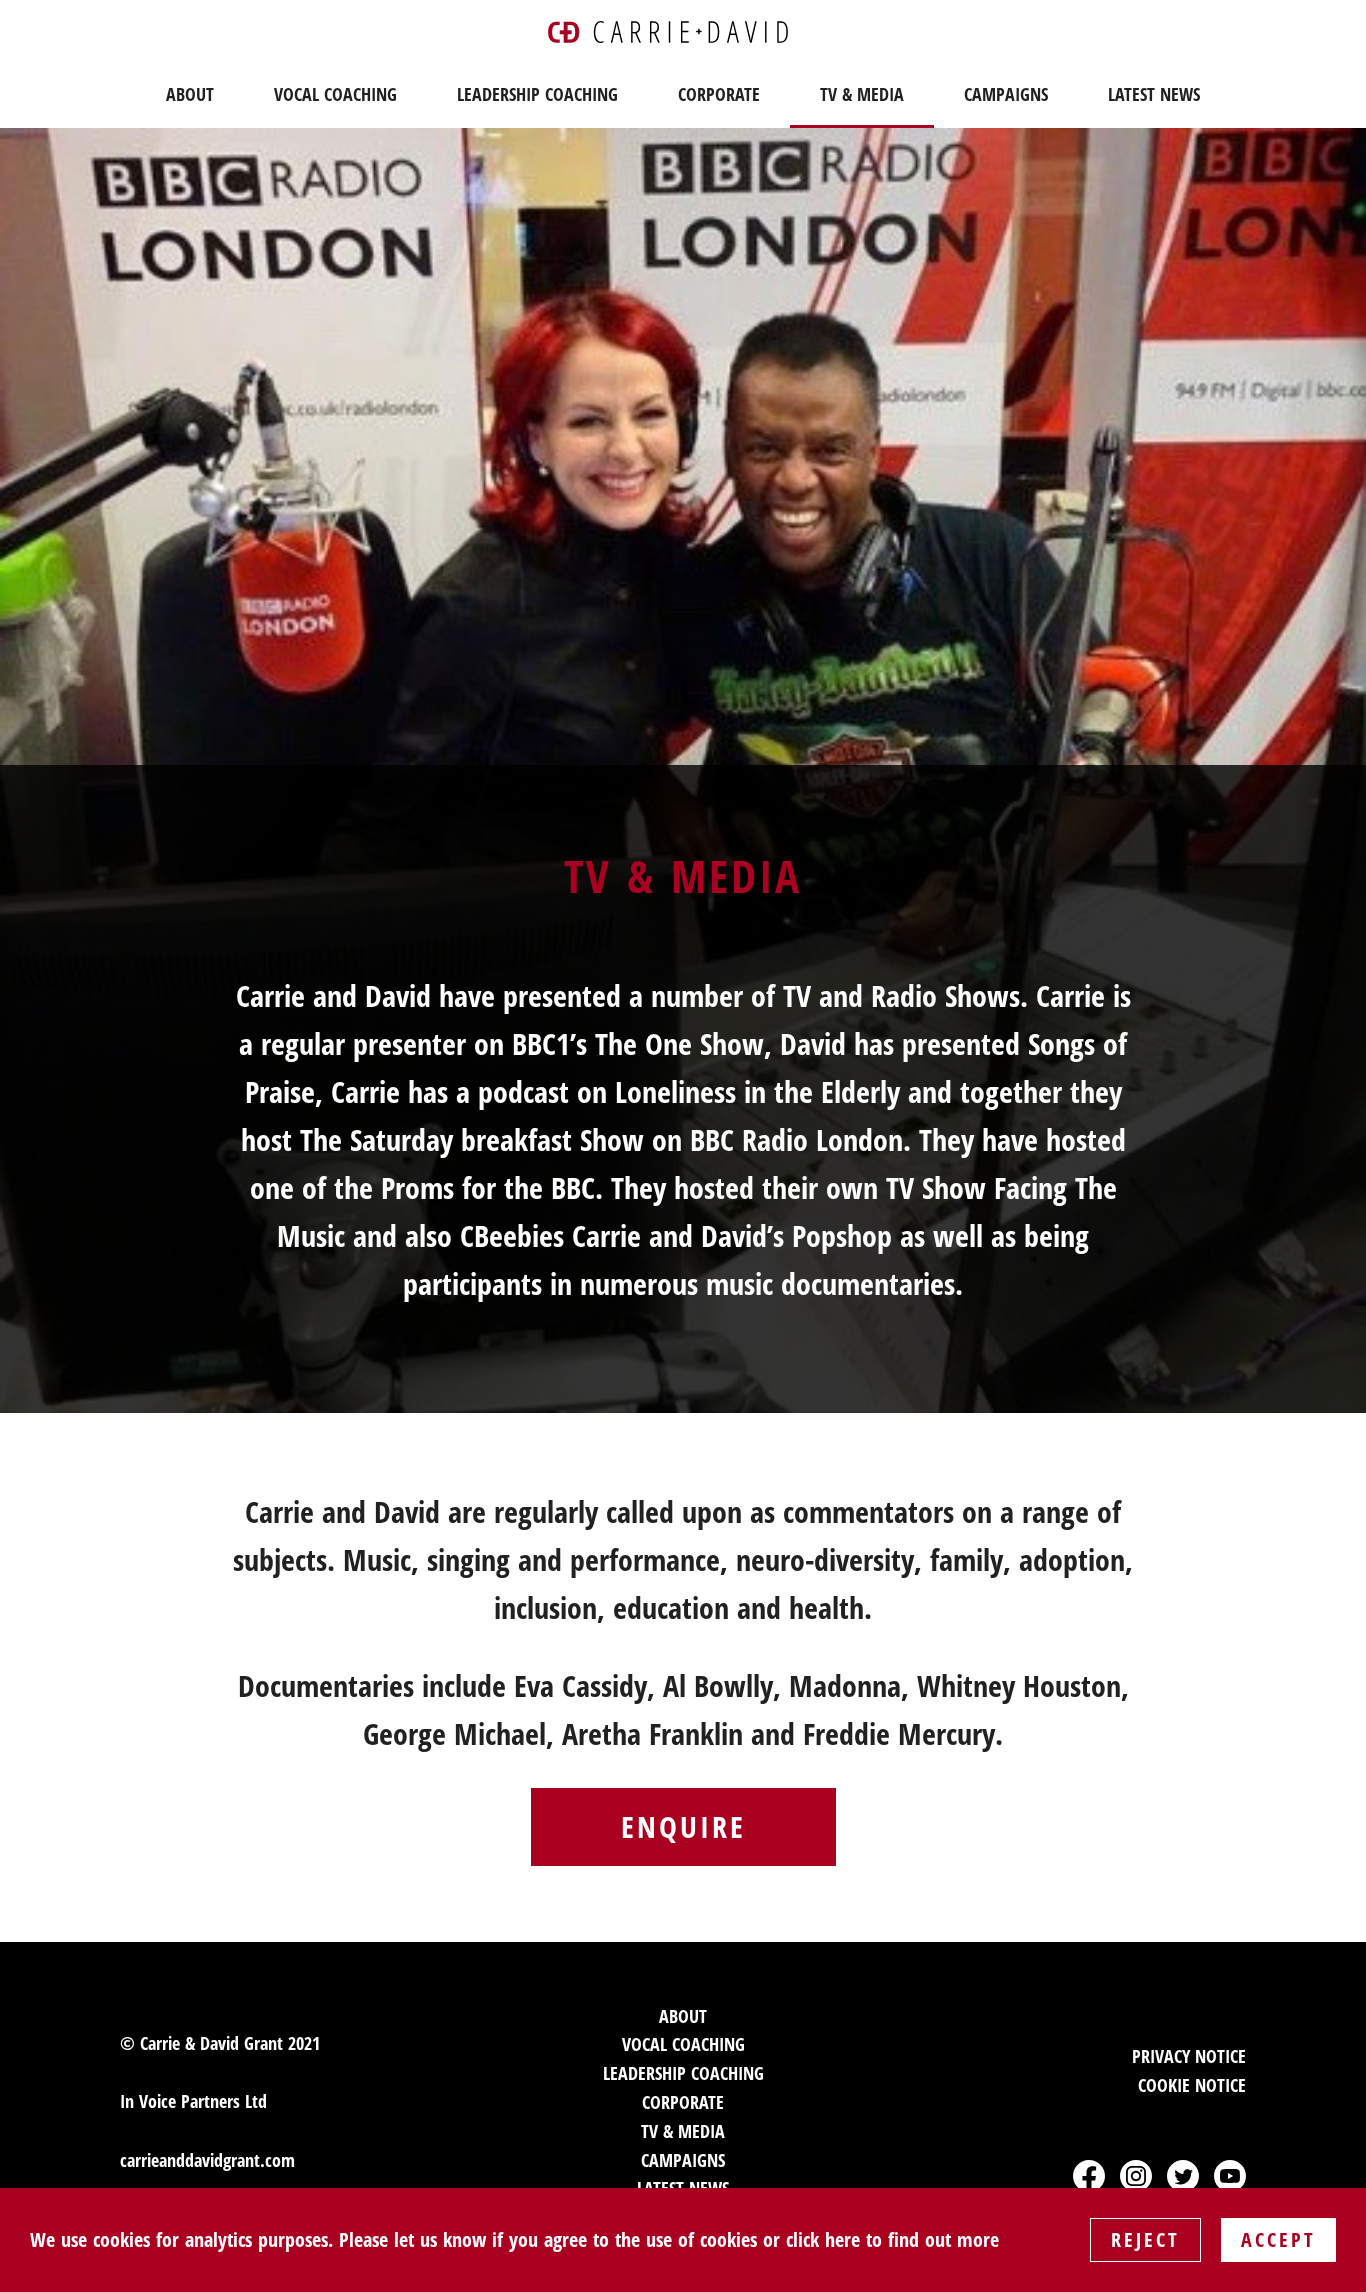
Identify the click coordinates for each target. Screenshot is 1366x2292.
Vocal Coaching (683, 2044)
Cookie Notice (1192, 2085)
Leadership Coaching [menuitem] (537, 94)
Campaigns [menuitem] (1006, 94)
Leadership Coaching (683, 2073)
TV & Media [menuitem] (862, 94)
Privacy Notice (1189, 2056)
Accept (1278, 2239)
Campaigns (683, 2160)
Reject (1145, 2239)
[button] (1089, 2176)
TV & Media (683, 2131)
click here (823, 2239)
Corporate (683, 2102)
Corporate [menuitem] (719, 94)
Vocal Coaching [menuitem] (335, 94)
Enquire (683, 1826)
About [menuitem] (190, 94)
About (683, 2016)
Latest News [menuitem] (1154, 94)
